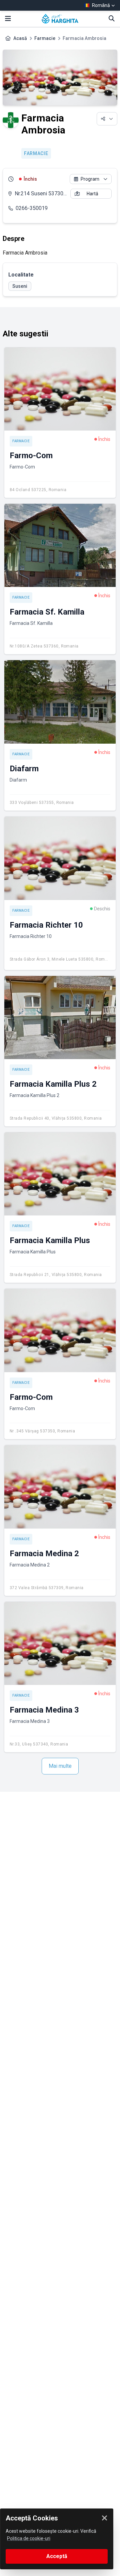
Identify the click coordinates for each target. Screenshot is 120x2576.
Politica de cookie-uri (29, 2538)
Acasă (20, 38)
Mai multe (60, 1766)
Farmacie (45, 38)
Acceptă (57, 2556)
